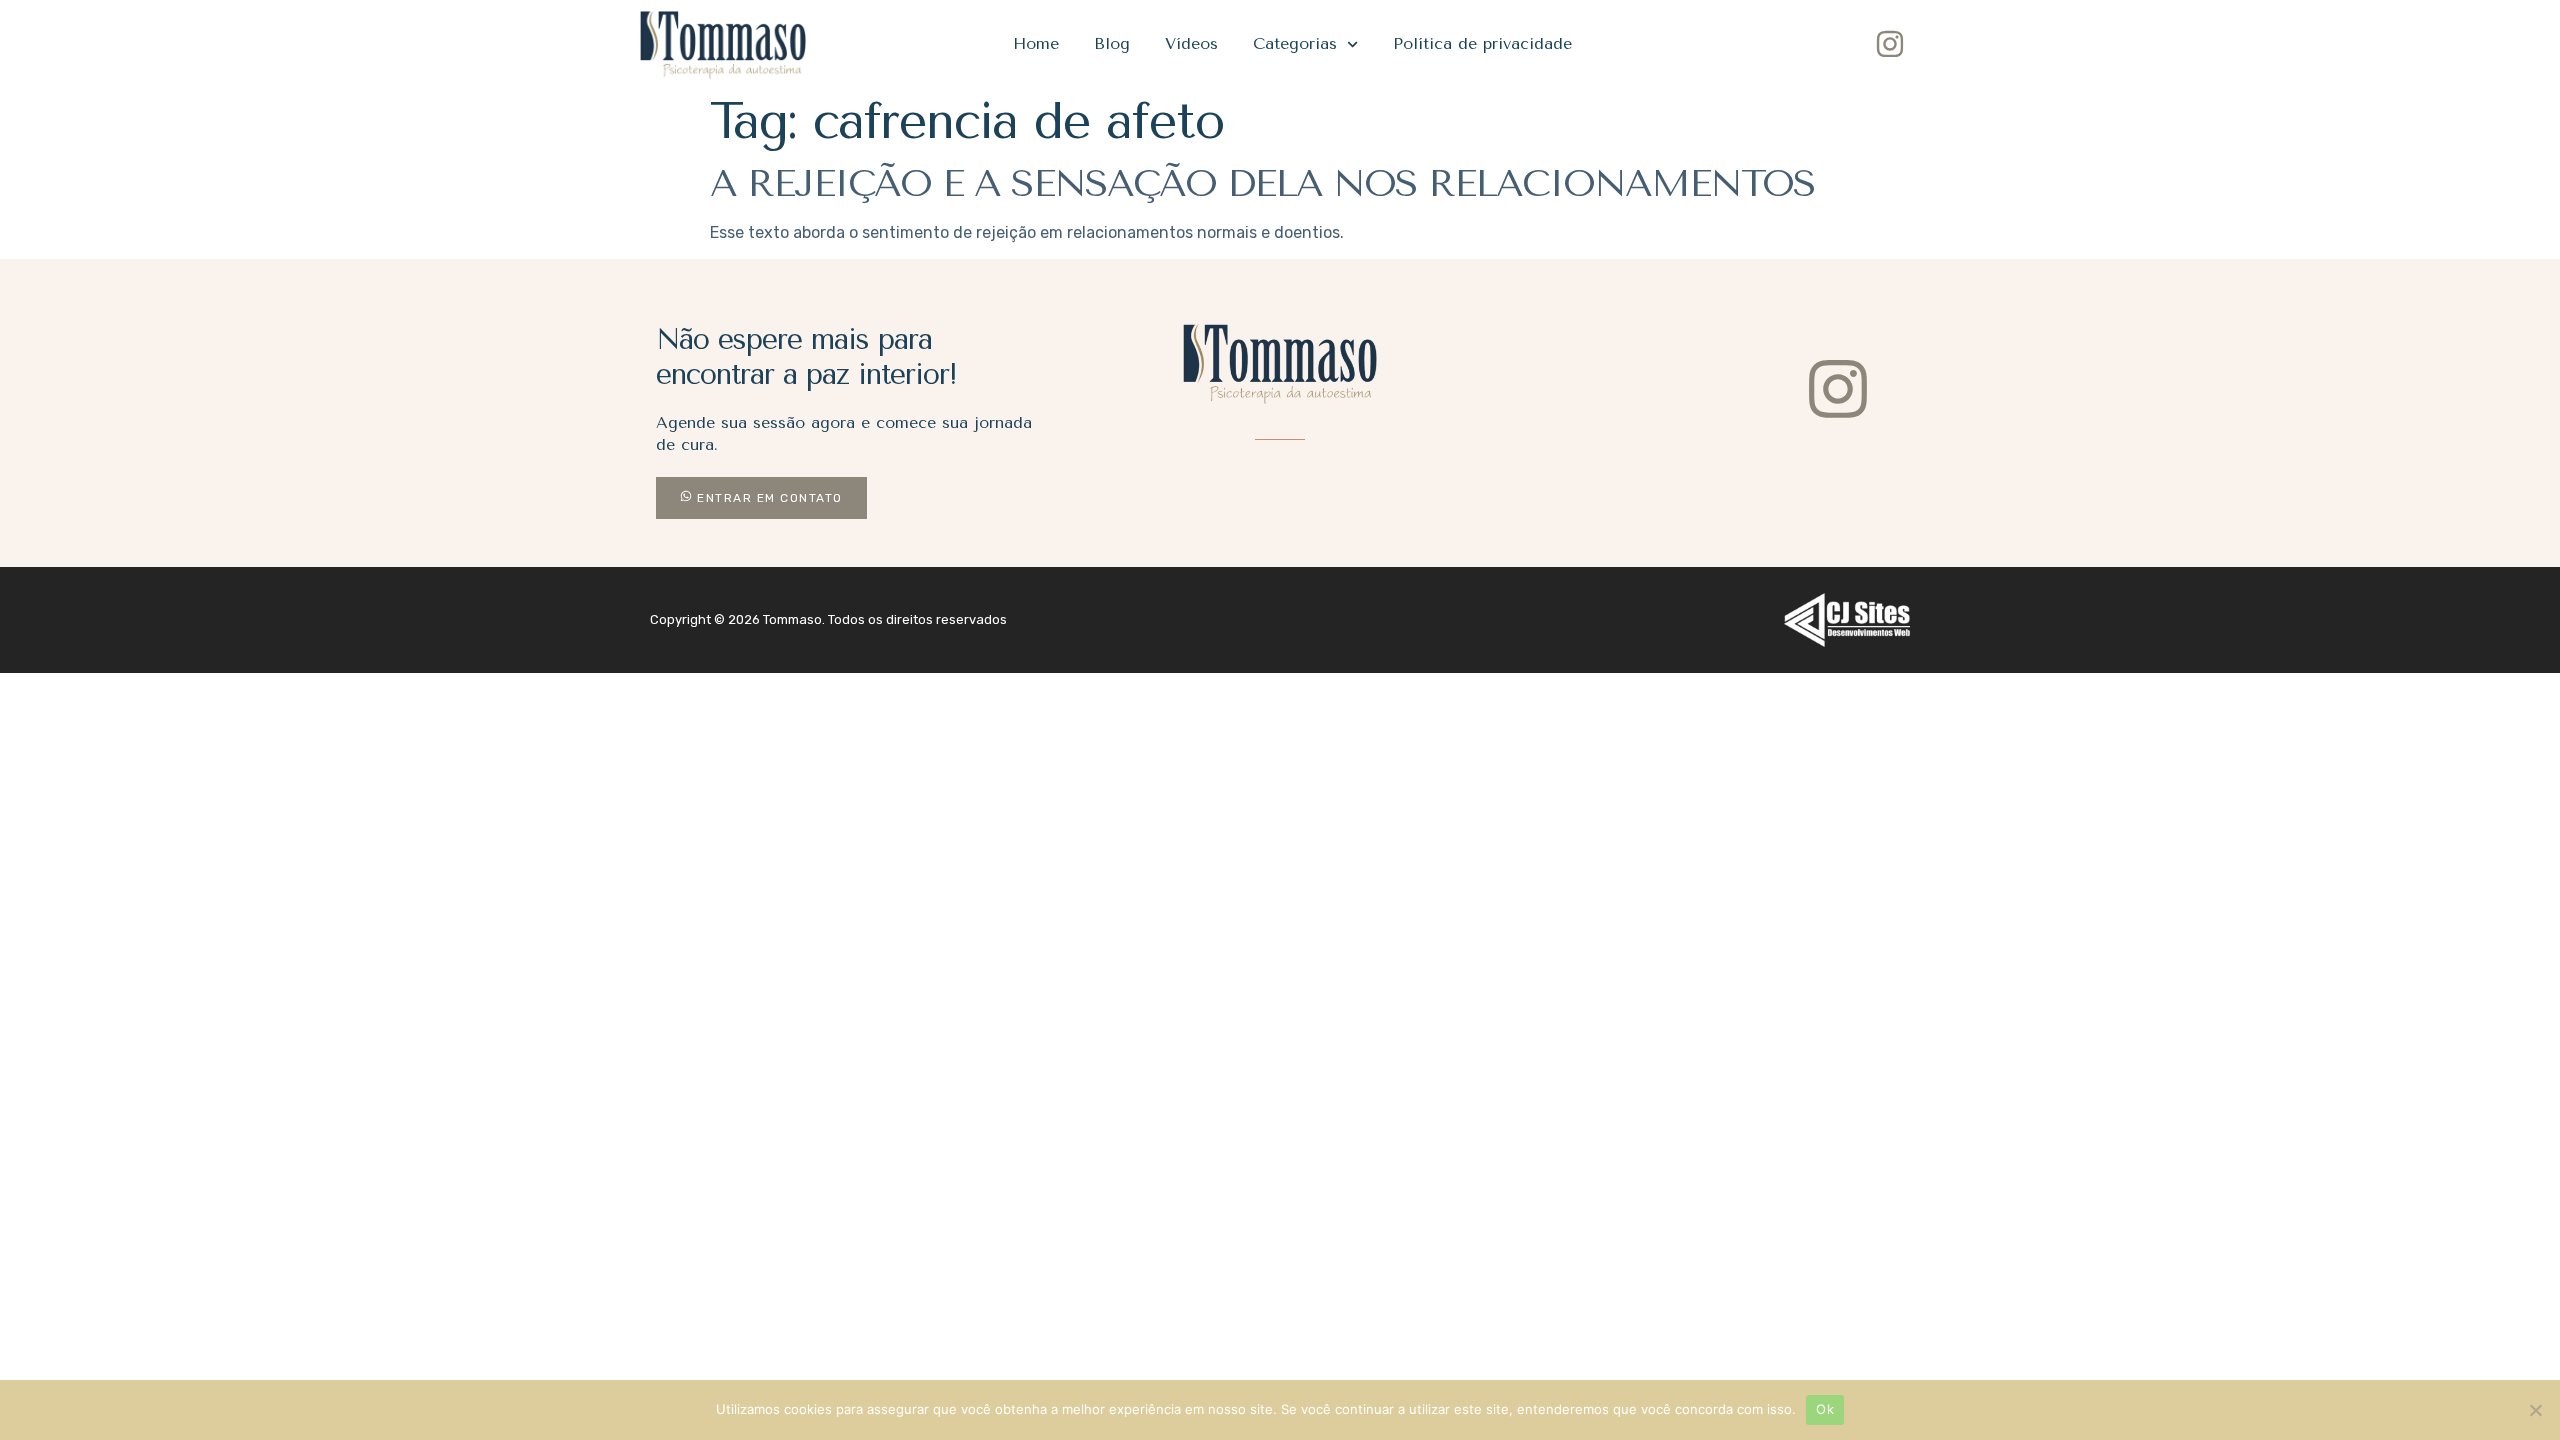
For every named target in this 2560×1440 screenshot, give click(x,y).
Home (1036, 43)
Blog (1112, 43)
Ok (1825, 1409)
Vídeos (1191, 43)
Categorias (1295, 43)
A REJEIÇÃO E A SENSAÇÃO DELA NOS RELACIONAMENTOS (1262, 183)
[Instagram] (1890, 44)
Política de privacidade (1482, 43)
